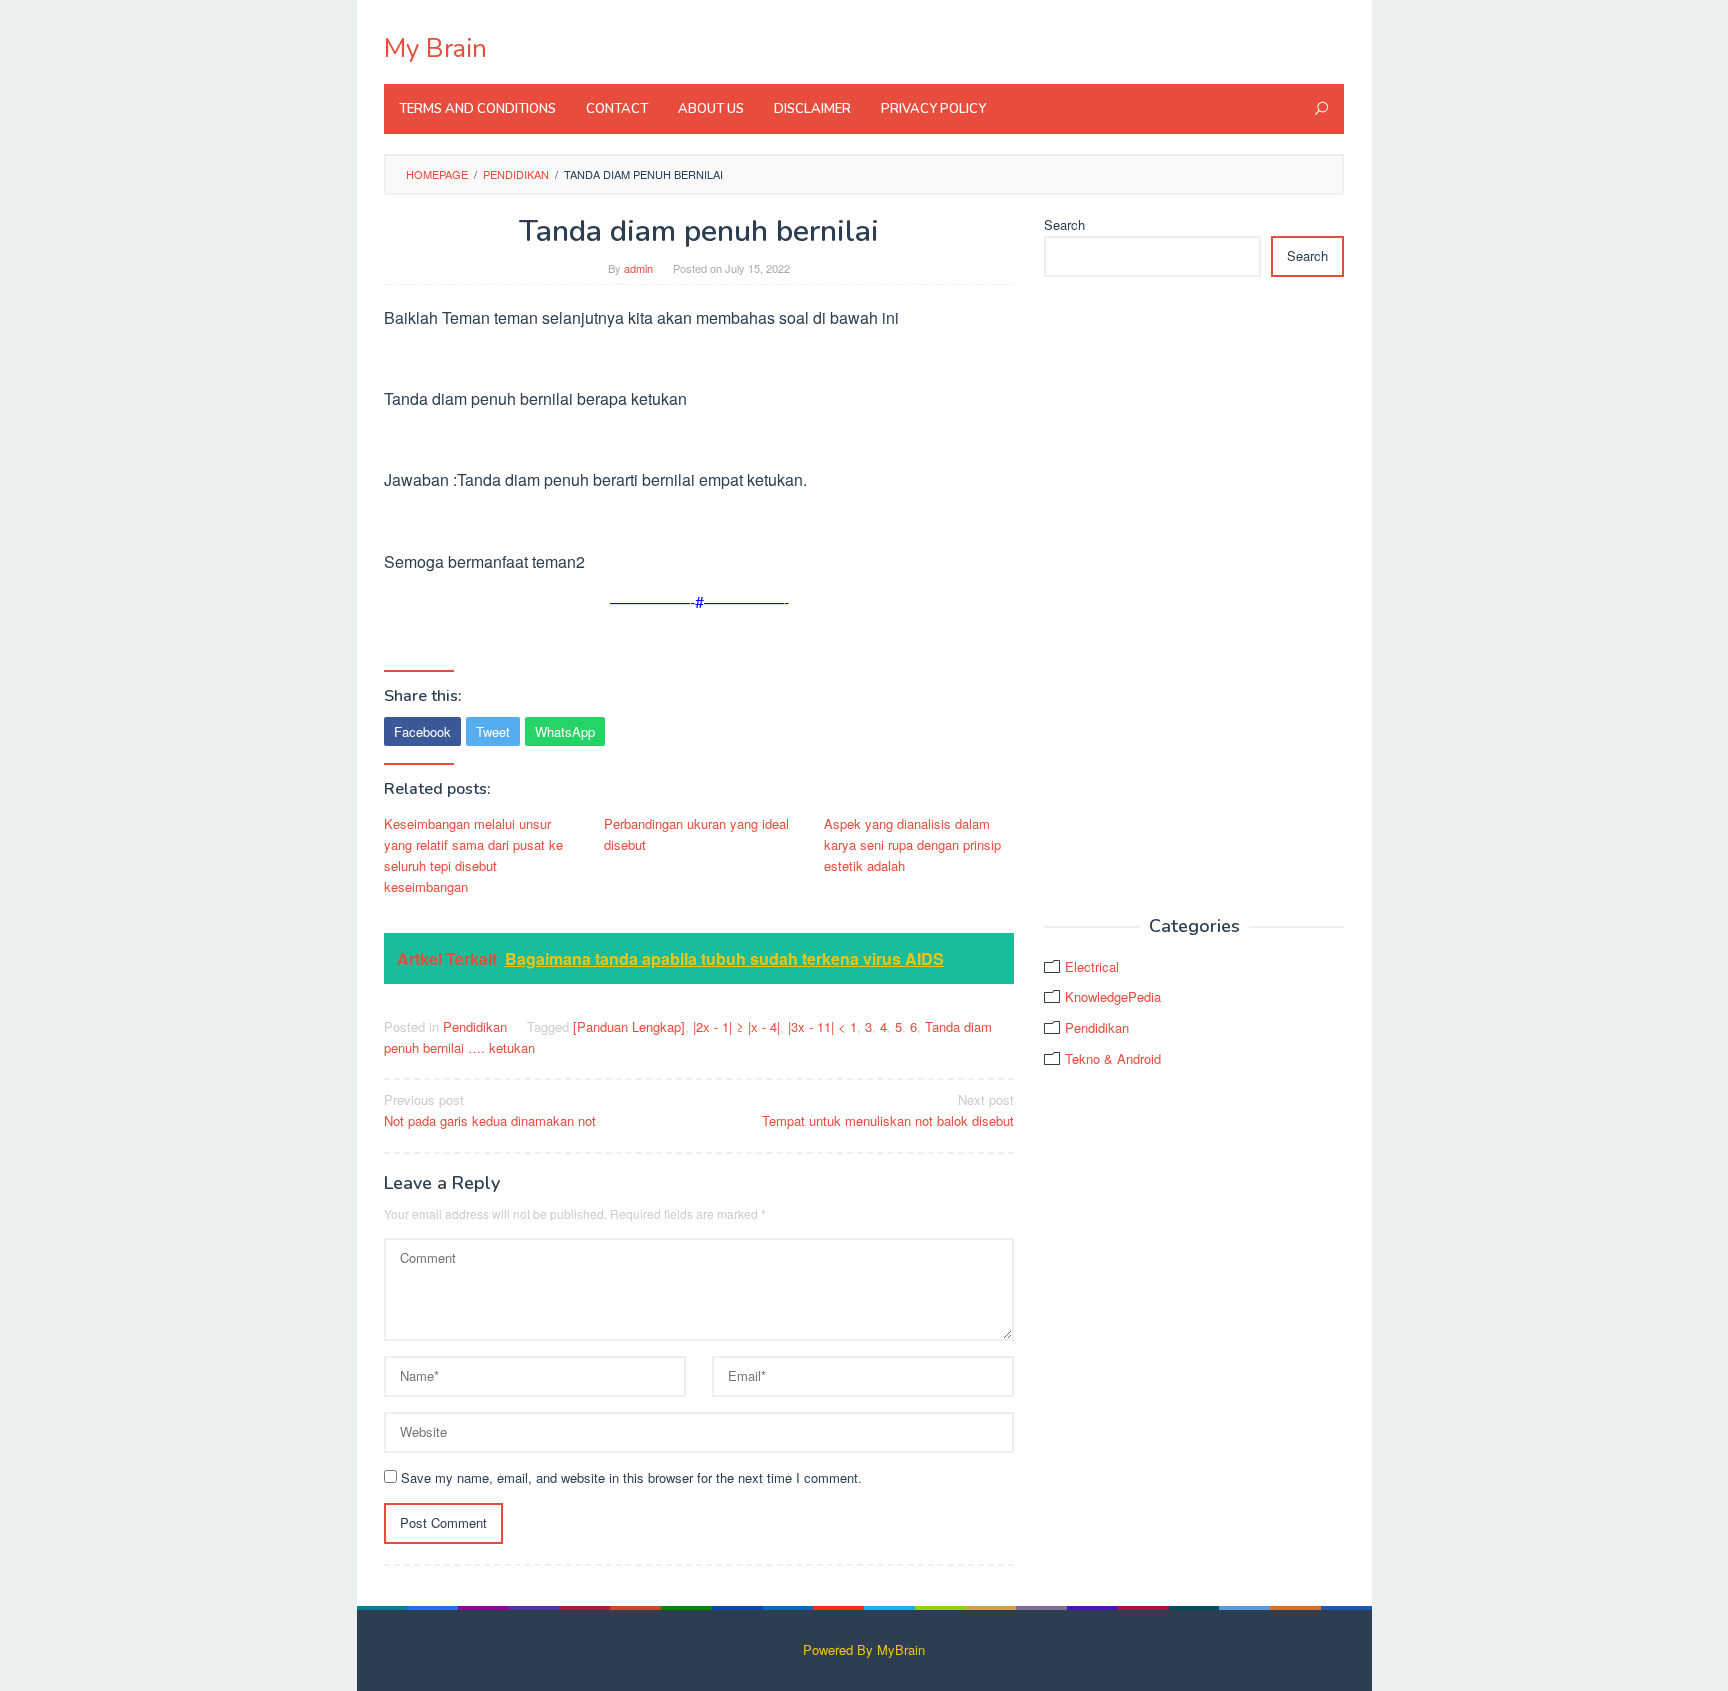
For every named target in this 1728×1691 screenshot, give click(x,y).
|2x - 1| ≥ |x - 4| (736, 1026)
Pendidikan (475, 1026)
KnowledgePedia (1113, 996)
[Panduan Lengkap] (629, 1026)
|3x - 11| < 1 (822, 1026)
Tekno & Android (1113, 1058)
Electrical (1092, 966)
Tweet (493, 731)
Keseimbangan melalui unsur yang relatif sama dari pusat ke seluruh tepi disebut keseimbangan (473, 854)
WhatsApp (565, 731)
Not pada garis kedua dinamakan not (490, 1110)
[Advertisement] (1194, 597)
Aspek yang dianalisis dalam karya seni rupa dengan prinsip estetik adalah (912, 844)
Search (1064, 224)
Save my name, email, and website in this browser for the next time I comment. (631, 1477)
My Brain (435, 48)
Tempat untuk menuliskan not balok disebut (888, 1110)
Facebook (422, 731)
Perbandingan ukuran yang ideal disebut (696, 834)
